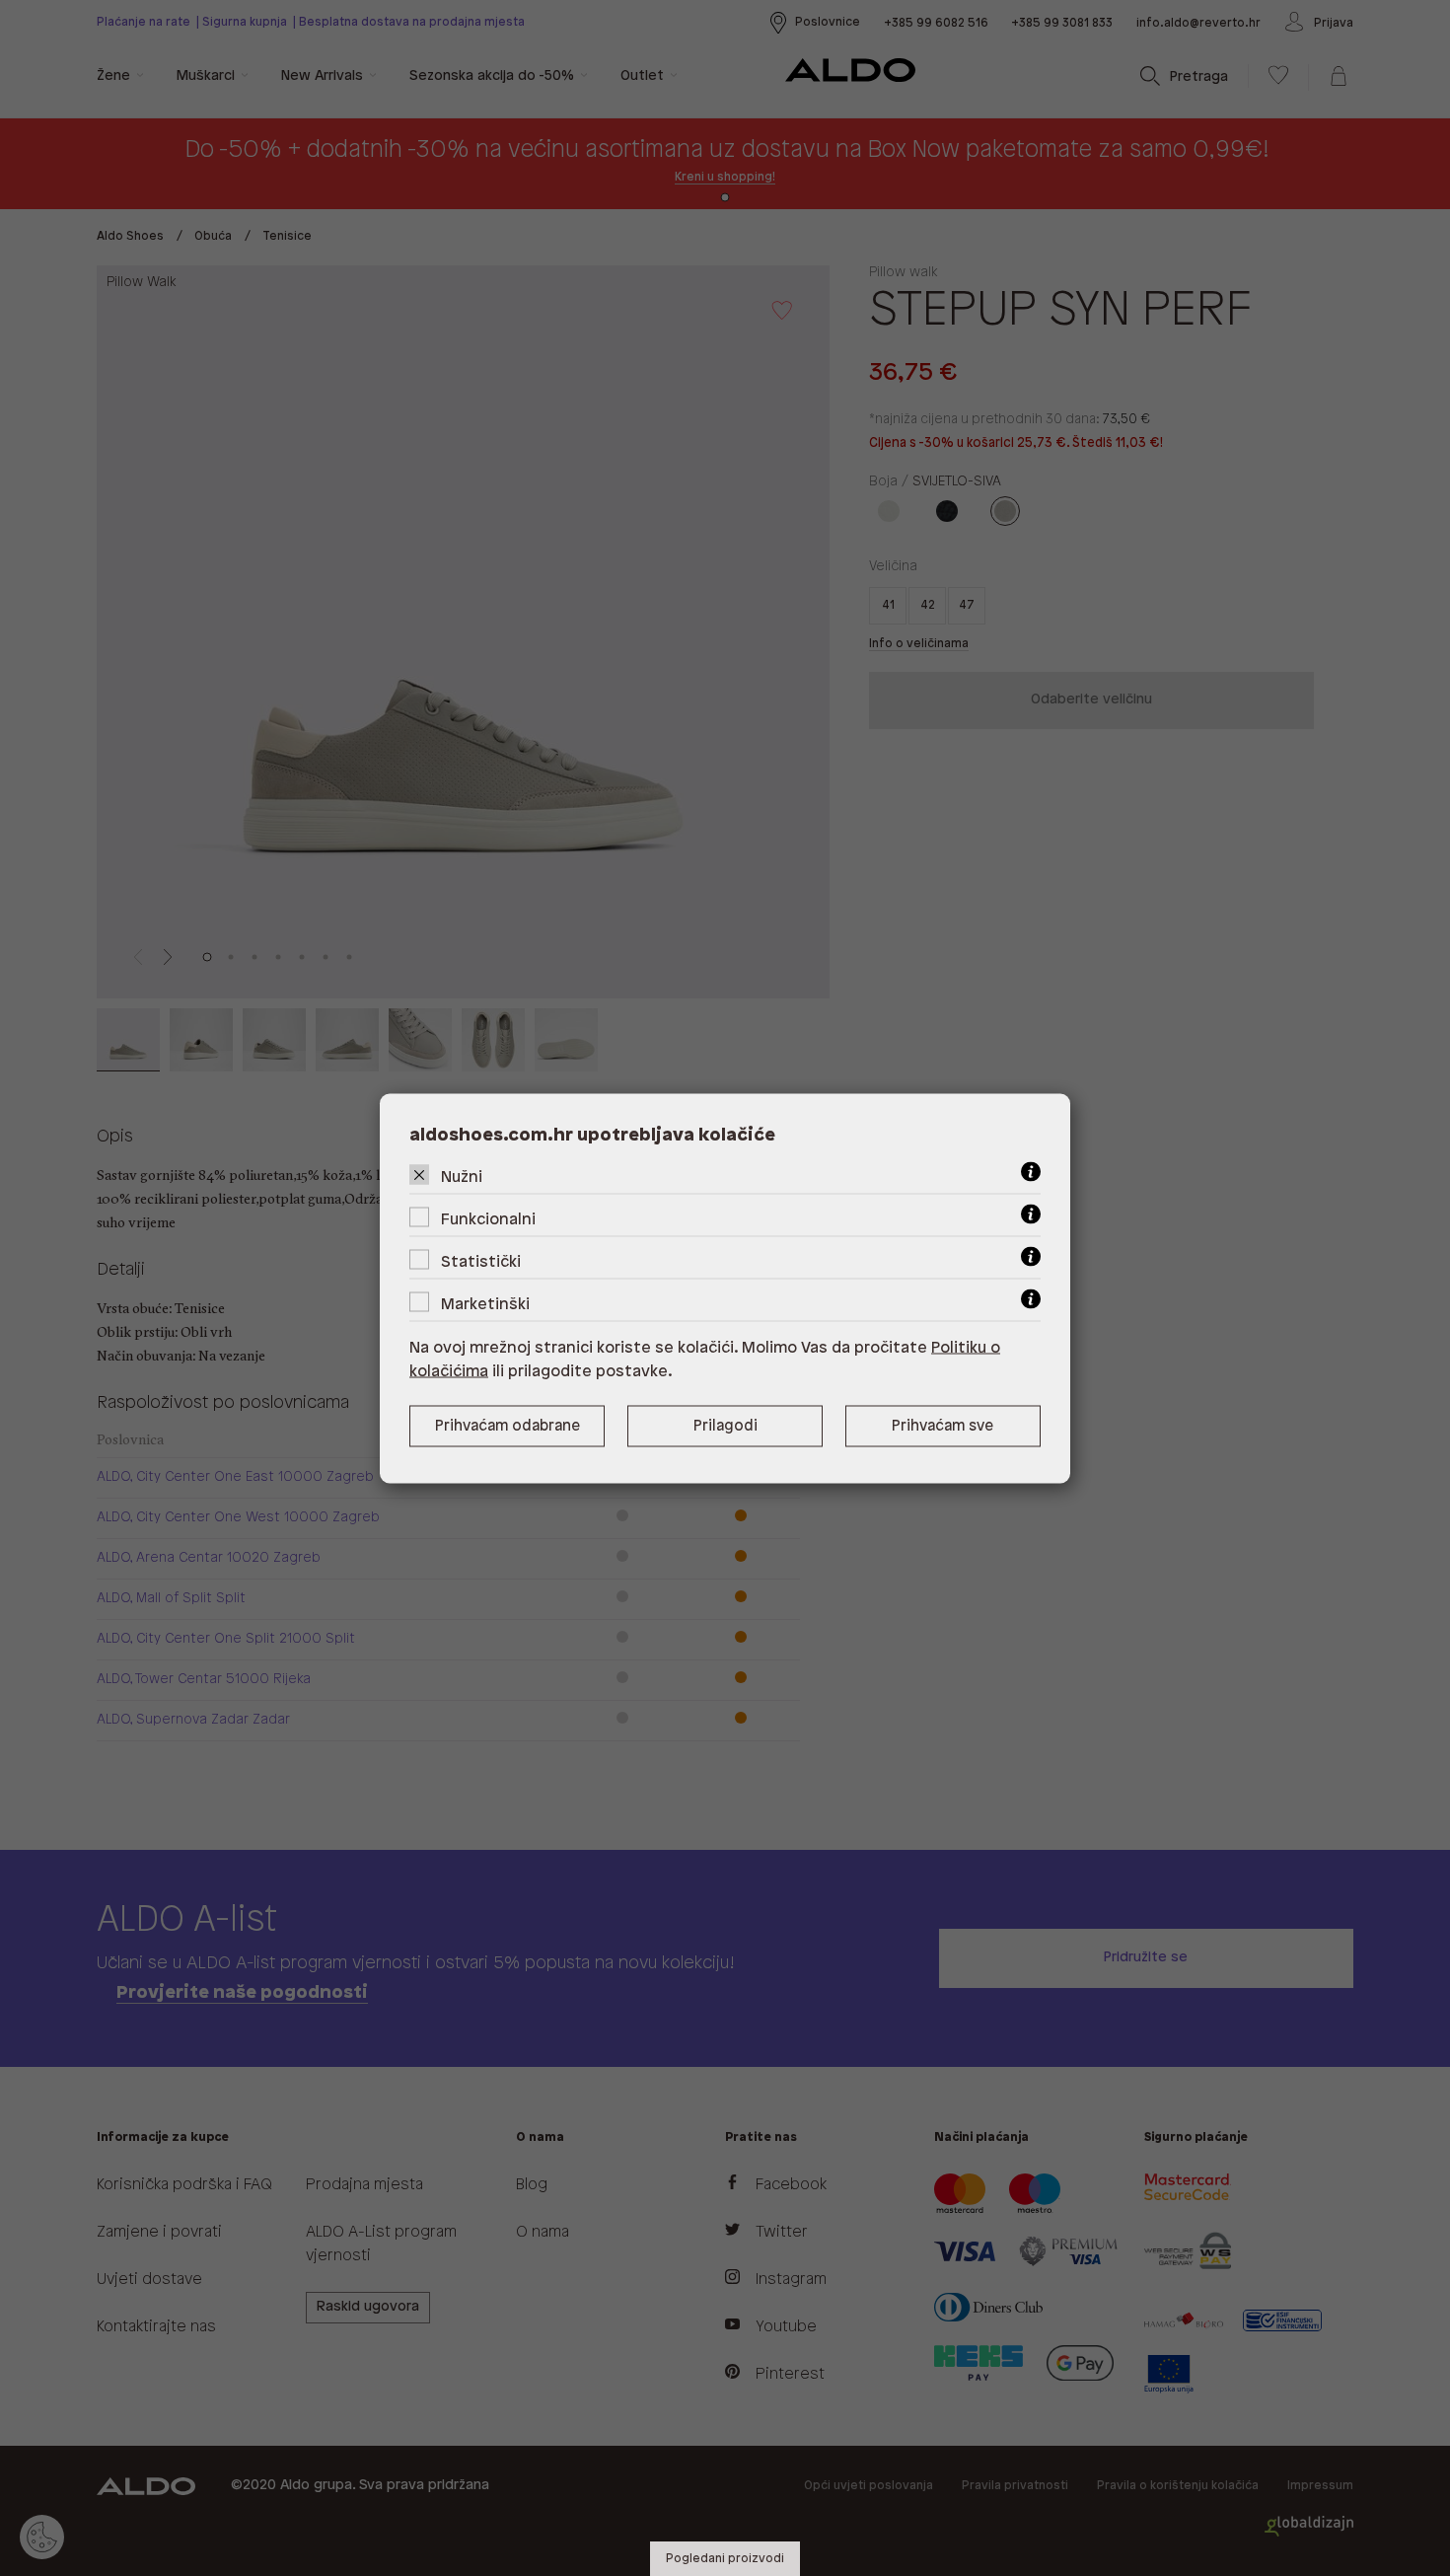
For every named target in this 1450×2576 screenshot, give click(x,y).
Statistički (481, 1261)
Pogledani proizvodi (725, 2559)
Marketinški (485, 1304)
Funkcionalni (488, 1219)
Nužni (462, 1177)
